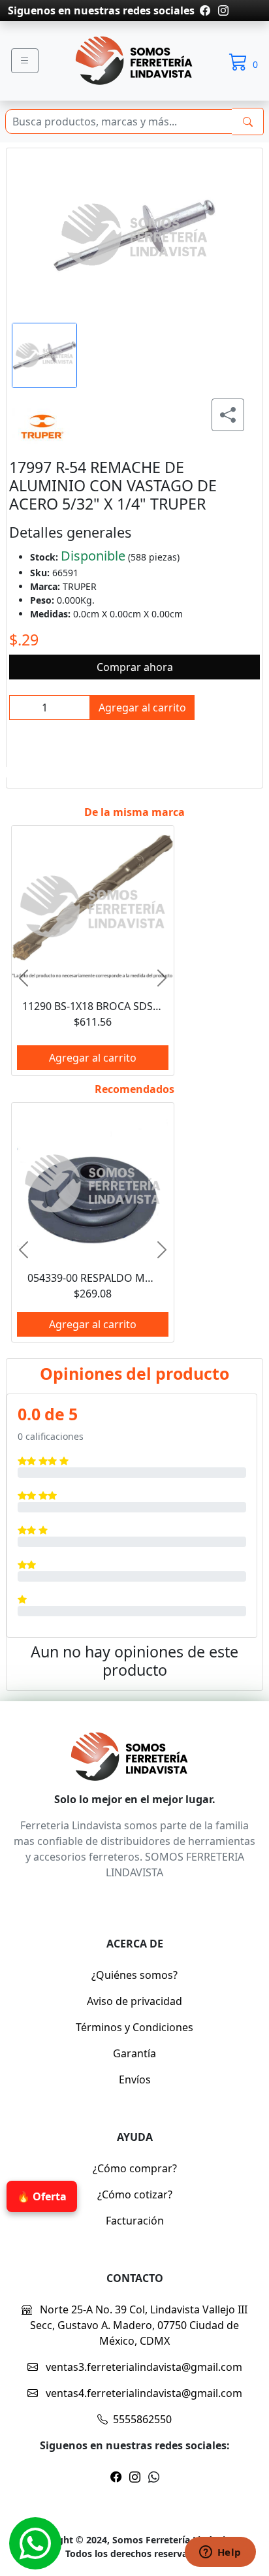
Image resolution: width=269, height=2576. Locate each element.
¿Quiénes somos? (134, 1975)
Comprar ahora (135, 667)
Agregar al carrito (142, 708)
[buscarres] (248, 122)
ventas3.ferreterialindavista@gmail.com (143, 2367)
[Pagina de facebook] (205, 10)
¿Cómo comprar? (135, 2168)
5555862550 (142, 2419)
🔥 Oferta (42, 2196)
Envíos (135, 2079)
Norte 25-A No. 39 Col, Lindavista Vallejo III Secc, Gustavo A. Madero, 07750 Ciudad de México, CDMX (139, 2325)
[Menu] (25, 61)
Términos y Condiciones (134, 2027)
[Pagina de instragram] (222, 10)
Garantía (134, 2053)
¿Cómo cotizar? (135, 2194)
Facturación (135, 2221)
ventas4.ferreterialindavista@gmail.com (143, 2393)
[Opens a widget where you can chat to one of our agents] (220, 2553)
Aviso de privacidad (134, 2001)
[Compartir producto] (228, 415)
